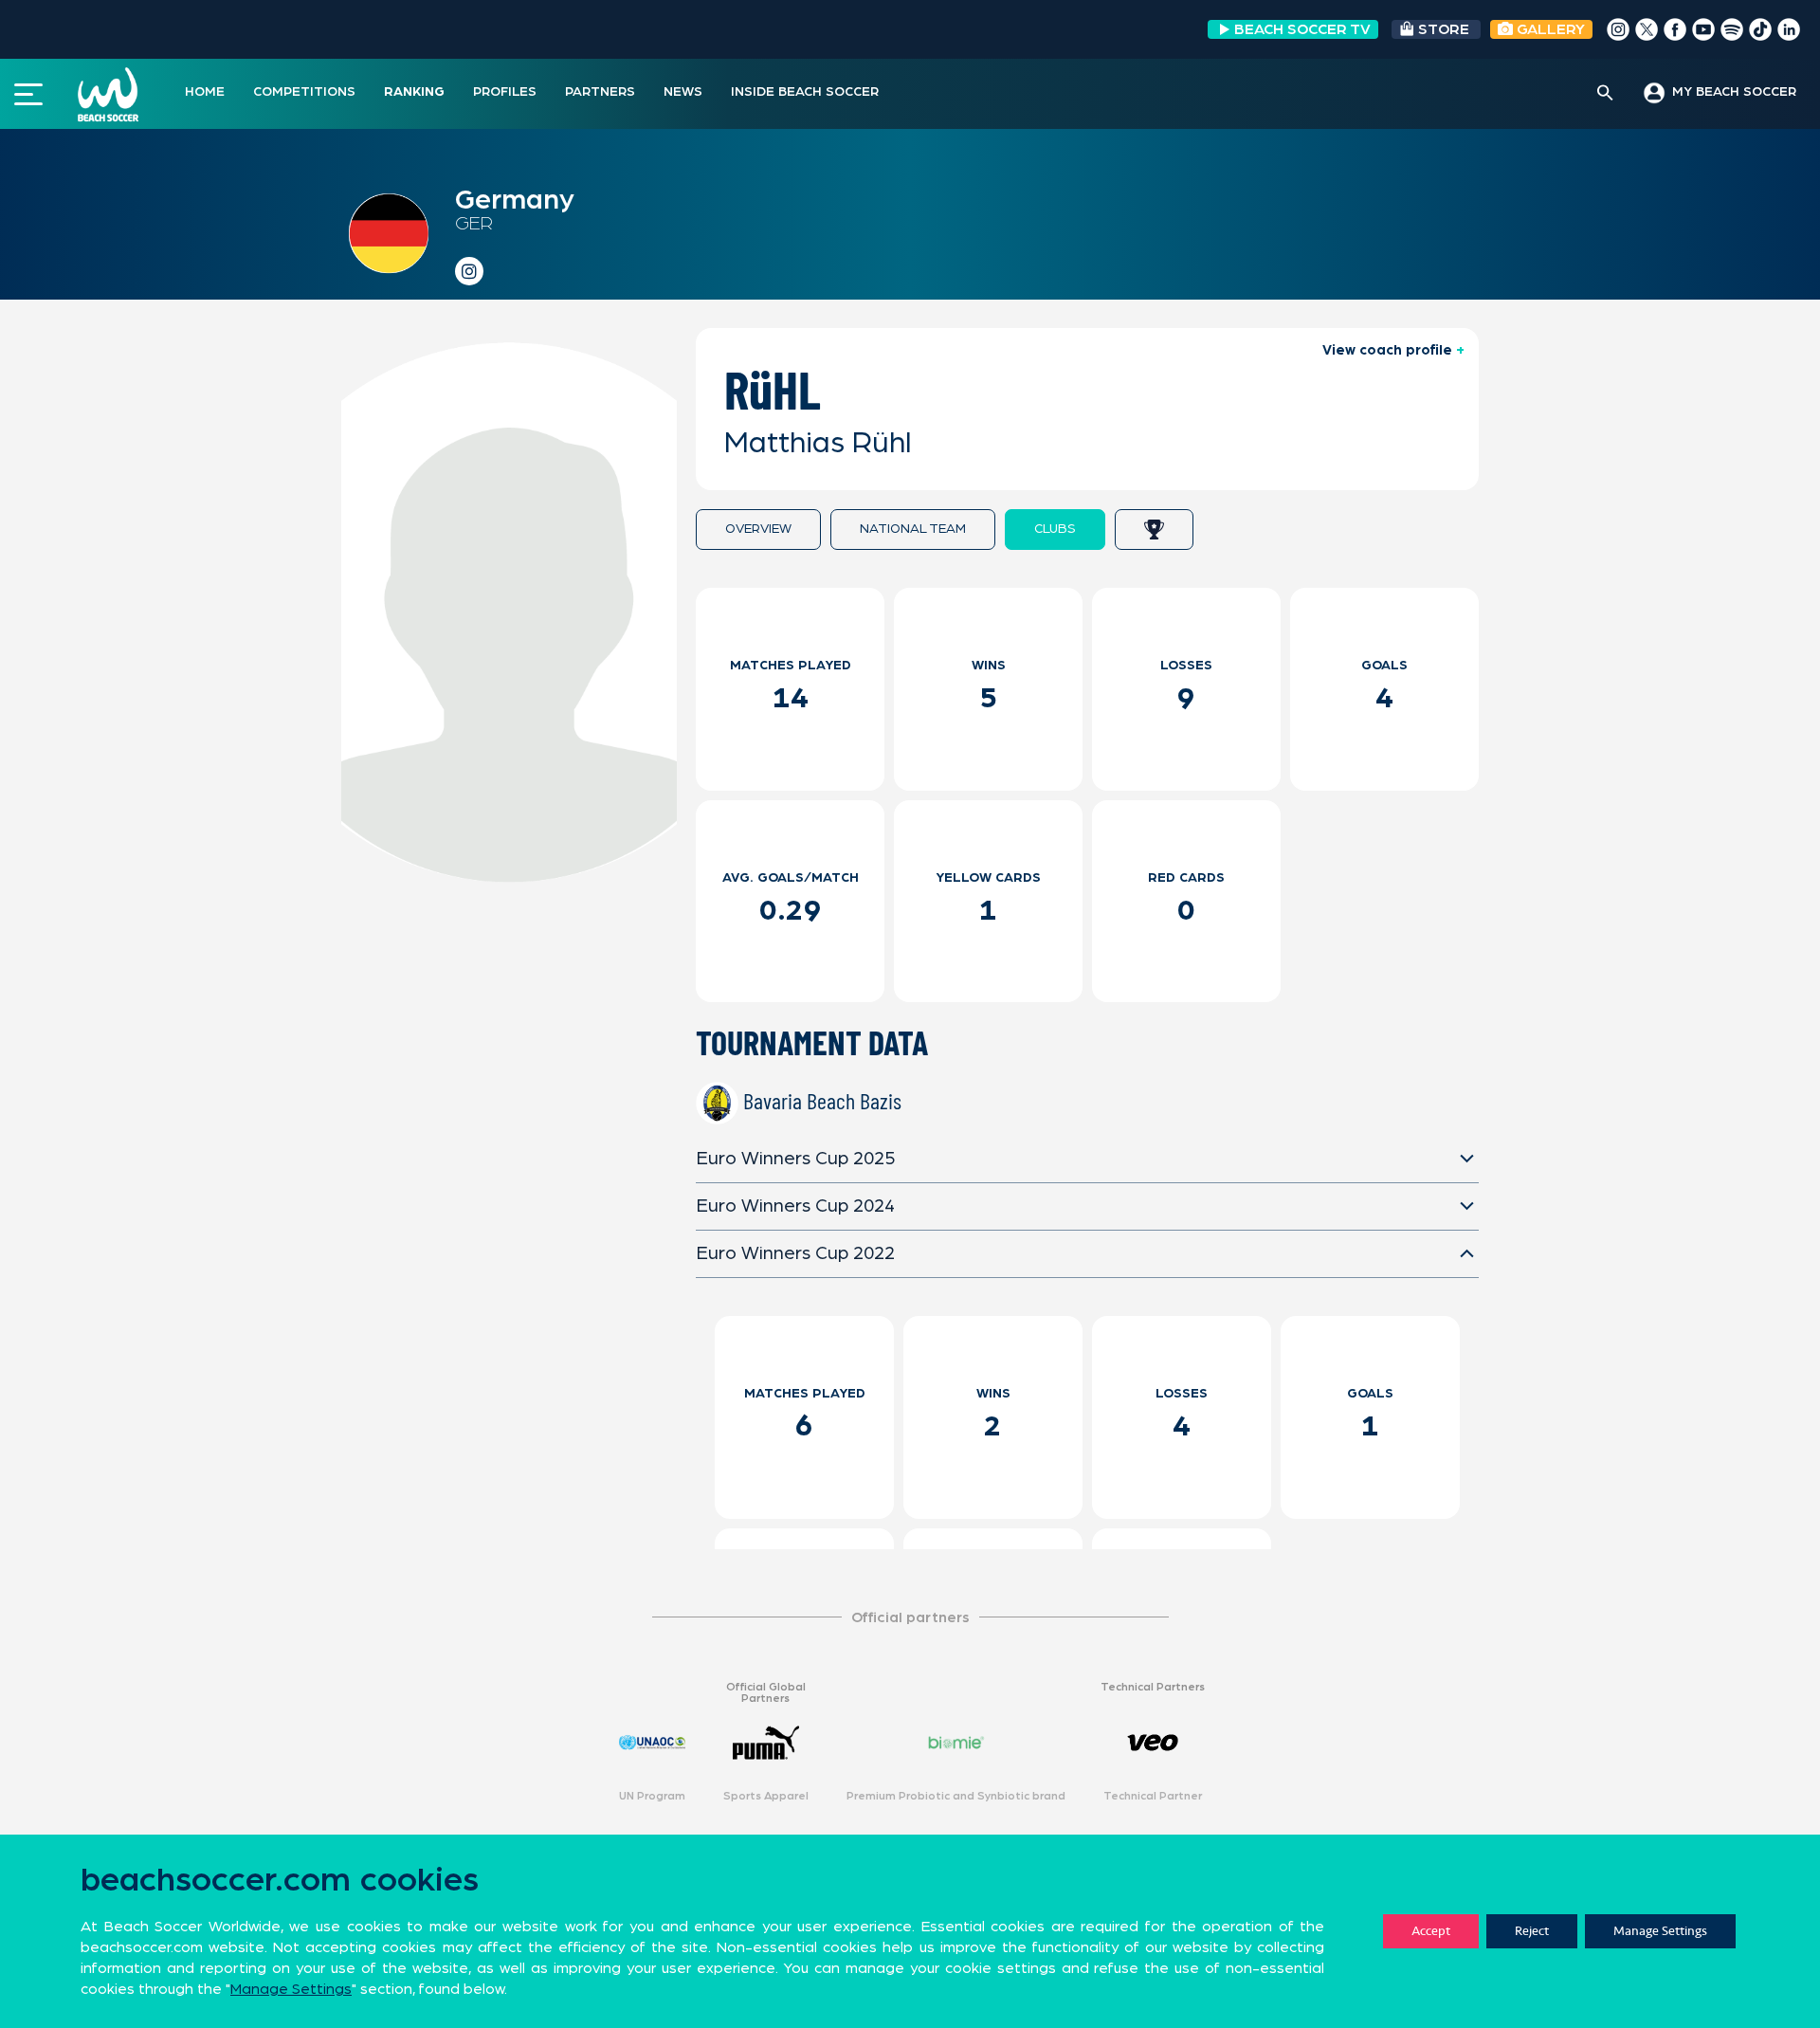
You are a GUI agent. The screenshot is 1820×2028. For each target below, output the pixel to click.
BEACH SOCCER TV (1302, 29)
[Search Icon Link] (1605, 94)
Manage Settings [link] (291, 1989)
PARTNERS (600, 92)
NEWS (683, 92)
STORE (1444, 29)
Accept (1431, 1931)
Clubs (1055, 529)
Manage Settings (1660, 1931)
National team (913, 529)
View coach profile (1387, 350)
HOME (205, 92)
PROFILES (505, 92)
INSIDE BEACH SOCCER (805, 92)
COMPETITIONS (304, 92)
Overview (758, 529)
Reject (1532, 1931)
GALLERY (1549, 29)
